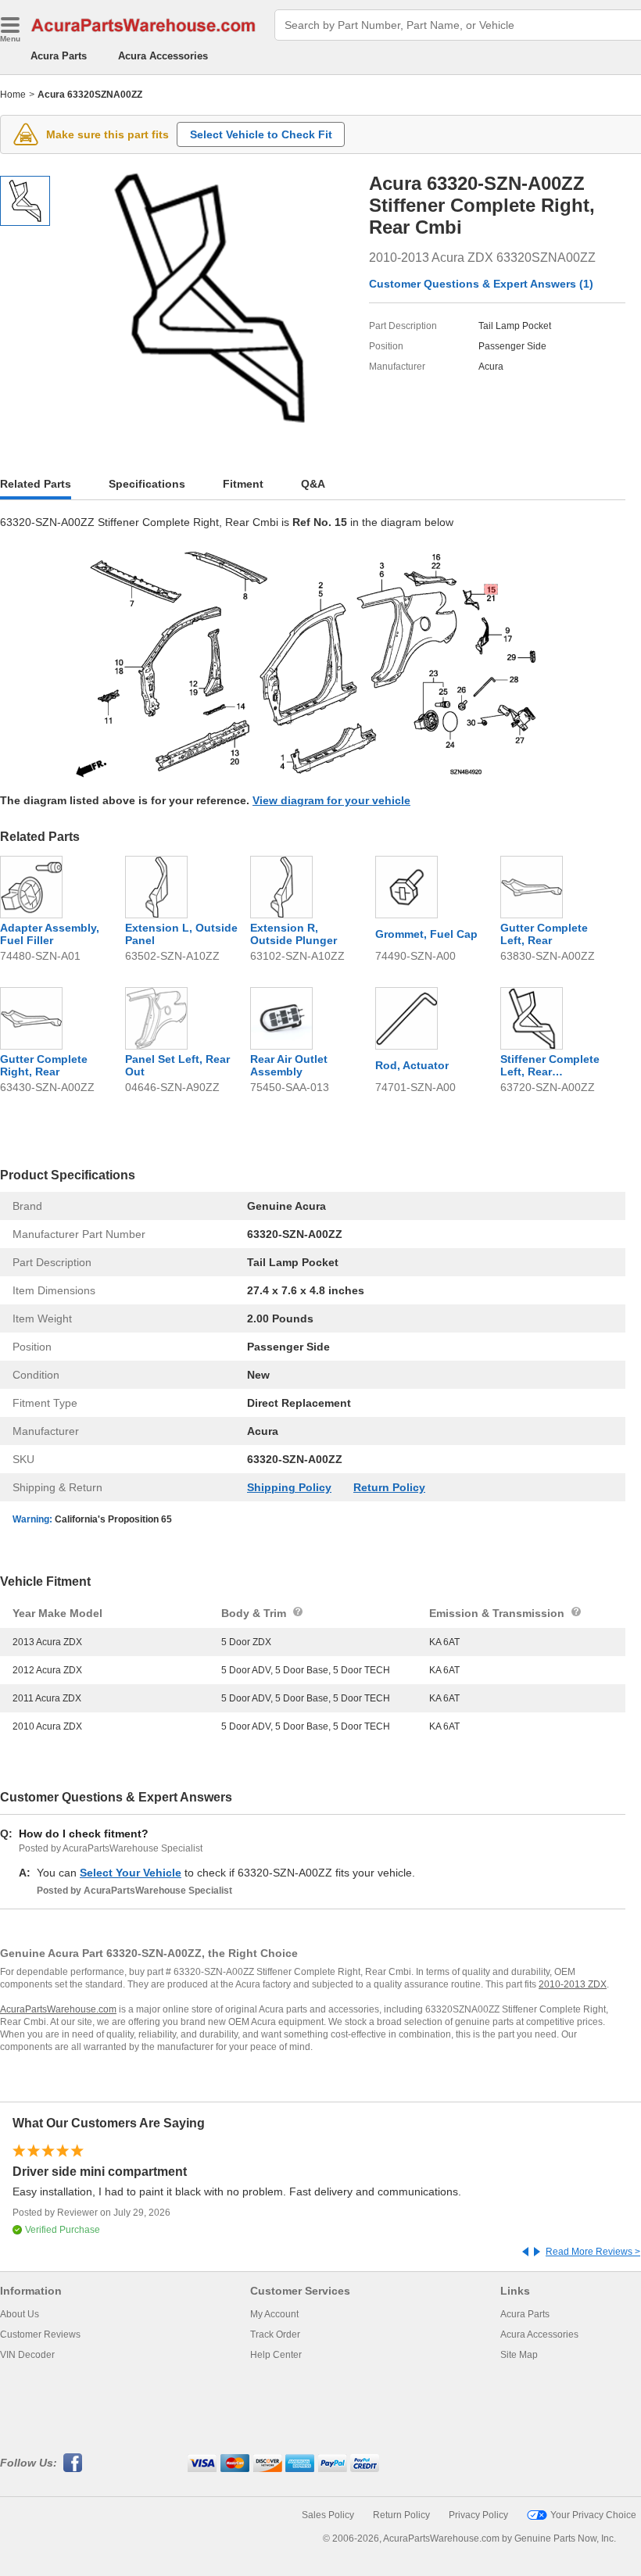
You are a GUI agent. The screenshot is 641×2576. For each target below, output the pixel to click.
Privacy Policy (478, 2515)
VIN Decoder (27, 2355)
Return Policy (389, 1487)
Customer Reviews (40, 2334)
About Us (20, 2314)
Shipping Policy (289, 1487)
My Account (274, 2314)
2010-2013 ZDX (573, 1984)
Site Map (519, 2355)
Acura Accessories (163, 56)
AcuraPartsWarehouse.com (58, 2009)
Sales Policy (328, 2515)
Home (13, 95)
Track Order (275, 2334)
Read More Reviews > (593, 2252)
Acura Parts (59, 56)
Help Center (276, 2355)
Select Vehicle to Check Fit (261, 134)
